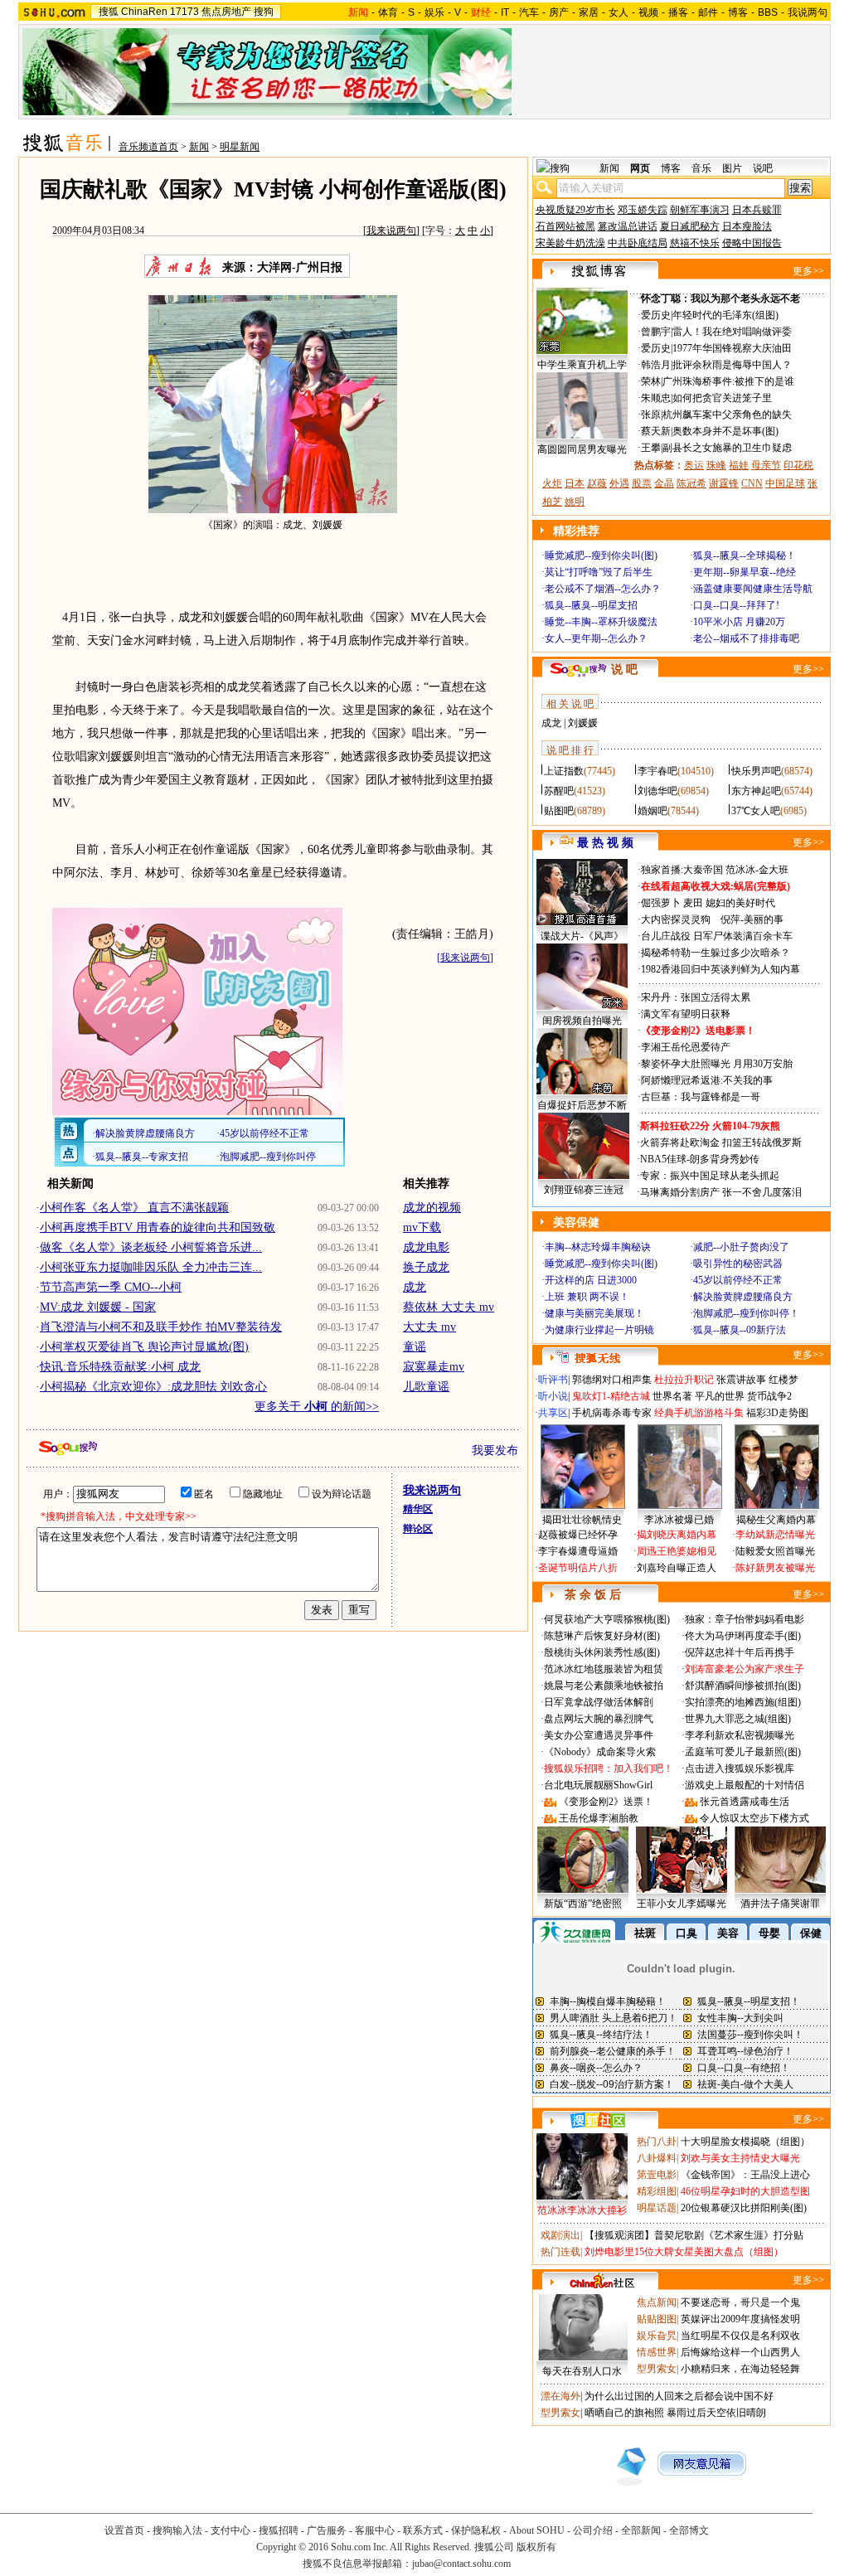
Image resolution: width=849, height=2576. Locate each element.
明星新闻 (240, 147)
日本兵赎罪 (757, 210)
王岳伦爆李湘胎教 (599, 1818)
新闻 (199, 147)
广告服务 (327, 2530)
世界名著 (672, 1396)
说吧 (763, 168)
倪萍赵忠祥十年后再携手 (740, 1652)
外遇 (619, 483)
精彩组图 (657, 2191)
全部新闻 (641, 2530)
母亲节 (766, 465)
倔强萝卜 (661, 903)
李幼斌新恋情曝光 (775, 1535)
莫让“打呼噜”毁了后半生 (599, 572)
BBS (768, 12)
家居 (589, 12)
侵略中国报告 (752, 243)
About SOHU (537, 2530)
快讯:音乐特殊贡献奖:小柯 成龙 (120, 1367)
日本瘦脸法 (747, 226)
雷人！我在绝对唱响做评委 (732, 332)
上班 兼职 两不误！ (587, 1297)
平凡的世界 (720, 1396)
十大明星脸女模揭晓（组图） (745, 2142)
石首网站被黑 (565, 226)
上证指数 (564, 771)
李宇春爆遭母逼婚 (578, 1551)
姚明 (575, 502)
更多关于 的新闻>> (317, 1407)
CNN (752, 483)
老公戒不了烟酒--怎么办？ (603, 589)
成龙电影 (426, 1247)
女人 (619, 12)
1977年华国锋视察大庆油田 (732, 348)
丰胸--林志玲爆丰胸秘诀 (598, 1247)
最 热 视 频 (605, 843)
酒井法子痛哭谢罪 (780, 1904)
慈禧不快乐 (695, 243)
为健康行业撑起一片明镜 (599, 1330)
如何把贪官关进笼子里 (722, 398)
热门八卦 (657, 2142)
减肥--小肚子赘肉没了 (741, 1247)
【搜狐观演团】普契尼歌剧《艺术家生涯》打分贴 (694, 2235)
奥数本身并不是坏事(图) (725, 431)
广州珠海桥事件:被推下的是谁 (728, 381)
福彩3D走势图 (777, 1413)
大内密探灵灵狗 (676, 919)
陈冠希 (691, 483)
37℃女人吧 (756, 811)
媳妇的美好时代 (740, 903)
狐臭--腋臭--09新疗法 (740, 1330)
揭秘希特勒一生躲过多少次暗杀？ (716, 953)
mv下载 (422, 1227)
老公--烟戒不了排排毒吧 (746, 638)
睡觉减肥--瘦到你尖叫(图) (601, 555)
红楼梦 (784, 1380)
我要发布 (495, 1451)
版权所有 (536, 2547)
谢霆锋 (724, 483)
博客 (738, 12)
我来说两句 (391, 230)
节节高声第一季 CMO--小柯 (111, 1287)
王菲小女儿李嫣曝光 (682, 1904)
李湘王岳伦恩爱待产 (686, 1047)
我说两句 (808, 12)
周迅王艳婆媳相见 (677, 1551)
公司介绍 (593, 2530)
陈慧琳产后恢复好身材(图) (602, 1636)
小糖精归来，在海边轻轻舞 (740, 2369)
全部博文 (689, 2530)
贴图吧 (559, 811)
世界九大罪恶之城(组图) (738, 1719)
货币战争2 (769, 1396)
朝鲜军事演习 (700, 210)
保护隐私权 (476, 2530)
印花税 (798, 465)
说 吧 (624, 669)
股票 (642, 483)
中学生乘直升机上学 (582, 365)
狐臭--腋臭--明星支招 (591, 605)
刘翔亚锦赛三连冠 (584, 1190)
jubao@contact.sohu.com (461, 2564)
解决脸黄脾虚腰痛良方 (743, 1297)
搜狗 (264, 12)
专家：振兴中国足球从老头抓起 (710, 1176)
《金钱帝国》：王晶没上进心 (745, 2175)
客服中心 (375, 2530)
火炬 (552, 483)
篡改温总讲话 (628, 226)
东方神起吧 (756, 791)
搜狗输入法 (177, 2530)
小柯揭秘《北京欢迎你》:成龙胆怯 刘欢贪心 (153, 1387)
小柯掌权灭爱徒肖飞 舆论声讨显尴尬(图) (144, 1347)
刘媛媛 (583, 723)
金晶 (664, 483)
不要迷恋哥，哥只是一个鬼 (740, 2302)
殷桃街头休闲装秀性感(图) (602, 1652)
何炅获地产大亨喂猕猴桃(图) (607, 1619)
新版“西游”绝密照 (583, 1904)
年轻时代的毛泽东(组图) (725, 315)
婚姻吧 (653, 811)
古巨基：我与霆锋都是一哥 (701, 1097)
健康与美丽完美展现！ (594, 1313)
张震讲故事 (741, 1380)
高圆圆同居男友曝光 (582, 449)
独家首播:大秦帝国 (682, 870)
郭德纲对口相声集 (612, 1380)
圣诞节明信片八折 (578, 1568)
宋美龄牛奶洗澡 (570, 243)
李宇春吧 (657, 771)
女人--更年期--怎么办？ (596, 638)
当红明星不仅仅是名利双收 (740, 2336)
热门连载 (560, 2252)
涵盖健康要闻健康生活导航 (753, 589)
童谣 (415, 1347)
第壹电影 (657, 2175)
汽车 (529, 12)
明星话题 (657, 2208)
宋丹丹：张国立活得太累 (696, 997)
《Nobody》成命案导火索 (600, 1752)
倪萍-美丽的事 (752, 919)
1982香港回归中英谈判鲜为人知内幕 (720, 969)
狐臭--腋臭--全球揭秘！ (745, 555)
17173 (184, 12)
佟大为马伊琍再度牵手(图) (743, 1636)
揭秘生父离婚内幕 (776, 1520)
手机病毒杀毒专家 (612, 1413)
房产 (559, 12)
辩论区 (418, 1529)
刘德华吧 (657, 791)
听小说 (553, 1396)
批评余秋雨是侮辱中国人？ (732, 365)
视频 (648, 12)
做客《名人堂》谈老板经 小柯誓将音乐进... (151, 1247)
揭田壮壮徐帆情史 (582, 1520)
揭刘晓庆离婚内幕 (677, 1535)
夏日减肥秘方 (690, 226)
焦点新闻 (657, 2302)
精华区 (418, 1509)
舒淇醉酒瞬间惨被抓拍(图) (743, 1686)
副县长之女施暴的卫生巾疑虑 (727, 448)
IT (505, 12)
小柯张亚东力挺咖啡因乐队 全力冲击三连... (151, 1267)
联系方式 (423, 2530)
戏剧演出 (560, 2235)
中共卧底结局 (638, 243)
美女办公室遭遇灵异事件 (599, 1735)
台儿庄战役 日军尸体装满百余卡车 (717, 936)
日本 (575, 483)
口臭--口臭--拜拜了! (736, 605)
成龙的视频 (432, 1208)
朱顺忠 (656, 398)
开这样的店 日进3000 (591, 1280)
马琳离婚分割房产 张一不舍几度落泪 (721, 1192)
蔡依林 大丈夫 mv (449, 1307)
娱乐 (434, 12)
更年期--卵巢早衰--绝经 (745, 572)
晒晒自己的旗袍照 (624, 2413)
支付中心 (230, 2530)
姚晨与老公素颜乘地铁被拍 (604, 1686)
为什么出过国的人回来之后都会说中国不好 (679, 2396)
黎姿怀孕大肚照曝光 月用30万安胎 (717, 1064)
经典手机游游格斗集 (699, 1413)
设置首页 (124, 2530)
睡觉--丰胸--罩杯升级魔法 (601, 622)
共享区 (553, 1413)
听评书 (553, 1380)
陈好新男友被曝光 (775, 1568)
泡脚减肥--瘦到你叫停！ (746, 1313)
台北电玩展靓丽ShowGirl (598, 1785)
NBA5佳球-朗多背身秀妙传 (700, 1159)
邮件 (708, 12)
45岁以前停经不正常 (738, 1280)
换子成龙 (426, 1267)
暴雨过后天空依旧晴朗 (716, 2413)
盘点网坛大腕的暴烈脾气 (599, 1719)
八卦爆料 (657, 2158)
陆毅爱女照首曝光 (775, 1551)
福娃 (739, 465)
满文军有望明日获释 (686, 1014)
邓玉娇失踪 (643, 210)
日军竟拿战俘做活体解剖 (599, 1702)
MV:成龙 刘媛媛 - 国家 (98, 1307)
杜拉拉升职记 (684, 1380)
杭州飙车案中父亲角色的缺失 (727, 415)
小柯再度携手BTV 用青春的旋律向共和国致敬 (158, 1227)
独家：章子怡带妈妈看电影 (745, 1619)
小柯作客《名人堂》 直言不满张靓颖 (134, 1208)
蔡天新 (656, 431)
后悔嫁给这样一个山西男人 (740, 2352)
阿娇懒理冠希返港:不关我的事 (707, 1080)
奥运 (694, 465)
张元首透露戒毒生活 (745, 1802)
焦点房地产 (226, 12)
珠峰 (716, 465)
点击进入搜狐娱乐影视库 (740, 1768)
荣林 (651, 381)
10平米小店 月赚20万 (739, 622)
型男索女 (657, 2369)
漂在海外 (560, 2396)
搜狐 (109, 12)
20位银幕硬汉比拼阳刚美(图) (744, 2208)
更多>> (808, 271)
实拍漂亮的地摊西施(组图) (743, 1702)
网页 (640, 168)
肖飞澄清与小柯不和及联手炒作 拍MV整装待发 (161, 1327)
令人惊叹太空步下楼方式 (754, 1818)
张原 (651, 415)
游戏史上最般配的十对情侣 (745, 1785)
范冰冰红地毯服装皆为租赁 (604, 1669)
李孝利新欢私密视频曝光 (740, 1735)
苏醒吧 (559, 791)
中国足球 (785, 483)
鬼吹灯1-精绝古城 (611, 1396)
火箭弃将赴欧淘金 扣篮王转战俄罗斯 (721, 1142)
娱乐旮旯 (657, 2336)
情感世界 (657, 2352)
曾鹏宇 (656, 332)
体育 (388, 12)
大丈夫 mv (429, 1327)
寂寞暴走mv (434, 1367)
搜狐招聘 (279, 2530)
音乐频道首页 (148, 147)
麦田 (693, 903)
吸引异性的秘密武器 (738, 1264)
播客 (678, 12)
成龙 (415, 1287)
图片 (732, 168)
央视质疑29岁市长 (575, 210)
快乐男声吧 (756, 771)
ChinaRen (144, 12)
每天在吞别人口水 (582, 2371)
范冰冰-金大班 (757, 870)
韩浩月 (656, 365)
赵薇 (597, 483)
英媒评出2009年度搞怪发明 (740, 2319)
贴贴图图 (657, 2319)
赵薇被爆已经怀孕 (578, 1535)
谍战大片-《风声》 (582, 936)
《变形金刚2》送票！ (606, 1802)
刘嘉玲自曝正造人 (677, 1568)
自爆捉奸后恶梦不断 (582, 1105)
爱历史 (656, 315)
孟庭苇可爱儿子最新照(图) (743, 1752)
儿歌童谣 (426, 1387)
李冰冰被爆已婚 (679, 1520)
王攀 (651, 448)
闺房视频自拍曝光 (582, 1021)
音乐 (701, 168)
